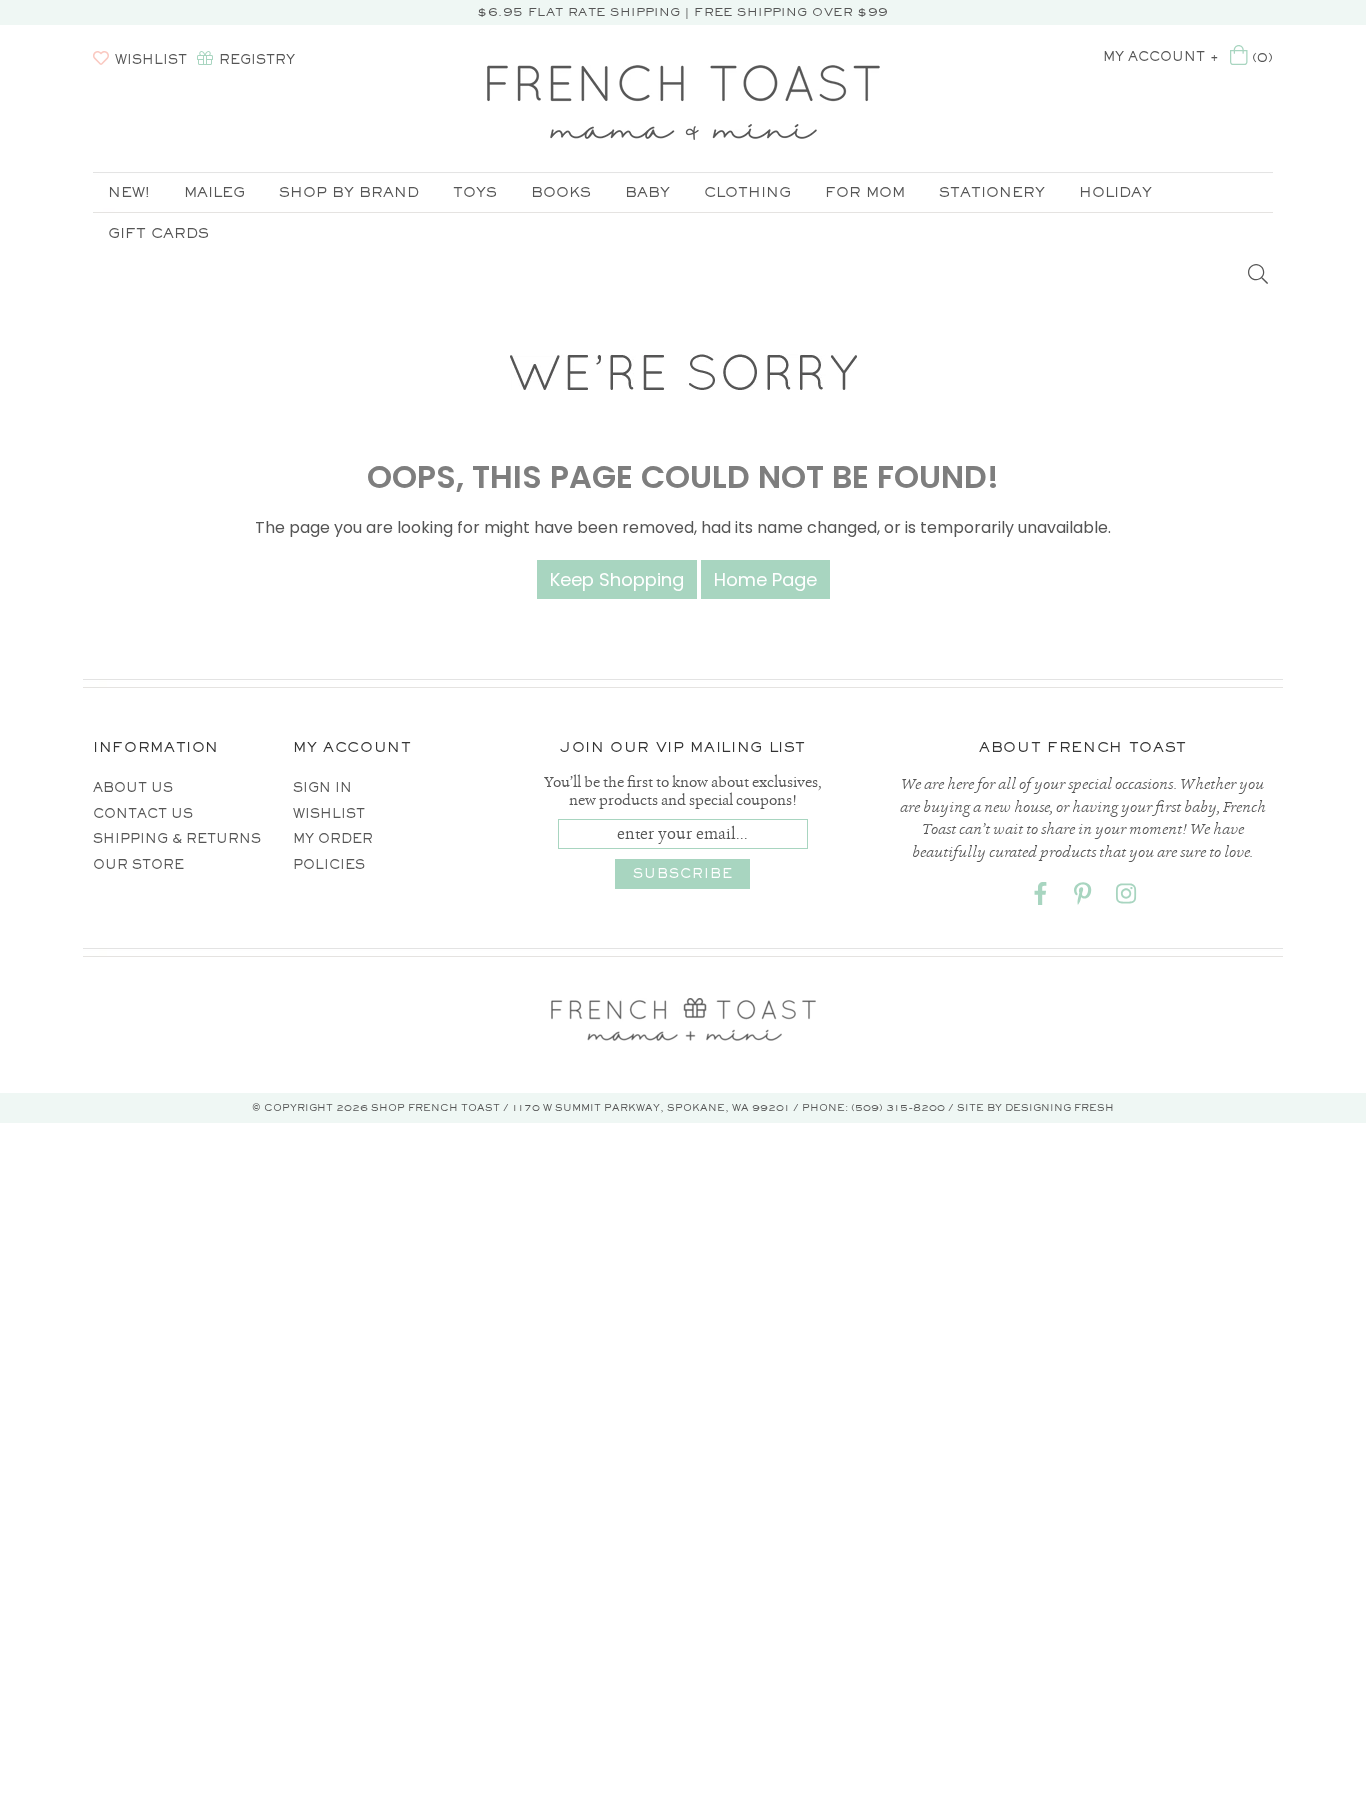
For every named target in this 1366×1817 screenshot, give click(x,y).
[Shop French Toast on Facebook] (1040, 897)
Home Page (765, 579)
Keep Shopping (617, 579)
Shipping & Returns (177, 838)
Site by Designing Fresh (1035, 1107)
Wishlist (329, 813)
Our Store (138, 864)
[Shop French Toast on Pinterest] (1083, 897)
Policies (329, 864)
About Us (133, 787)
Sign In (322, 787)
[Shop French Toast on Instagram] (1126, 897)
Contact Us (143, 813)
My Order (333, 838)
